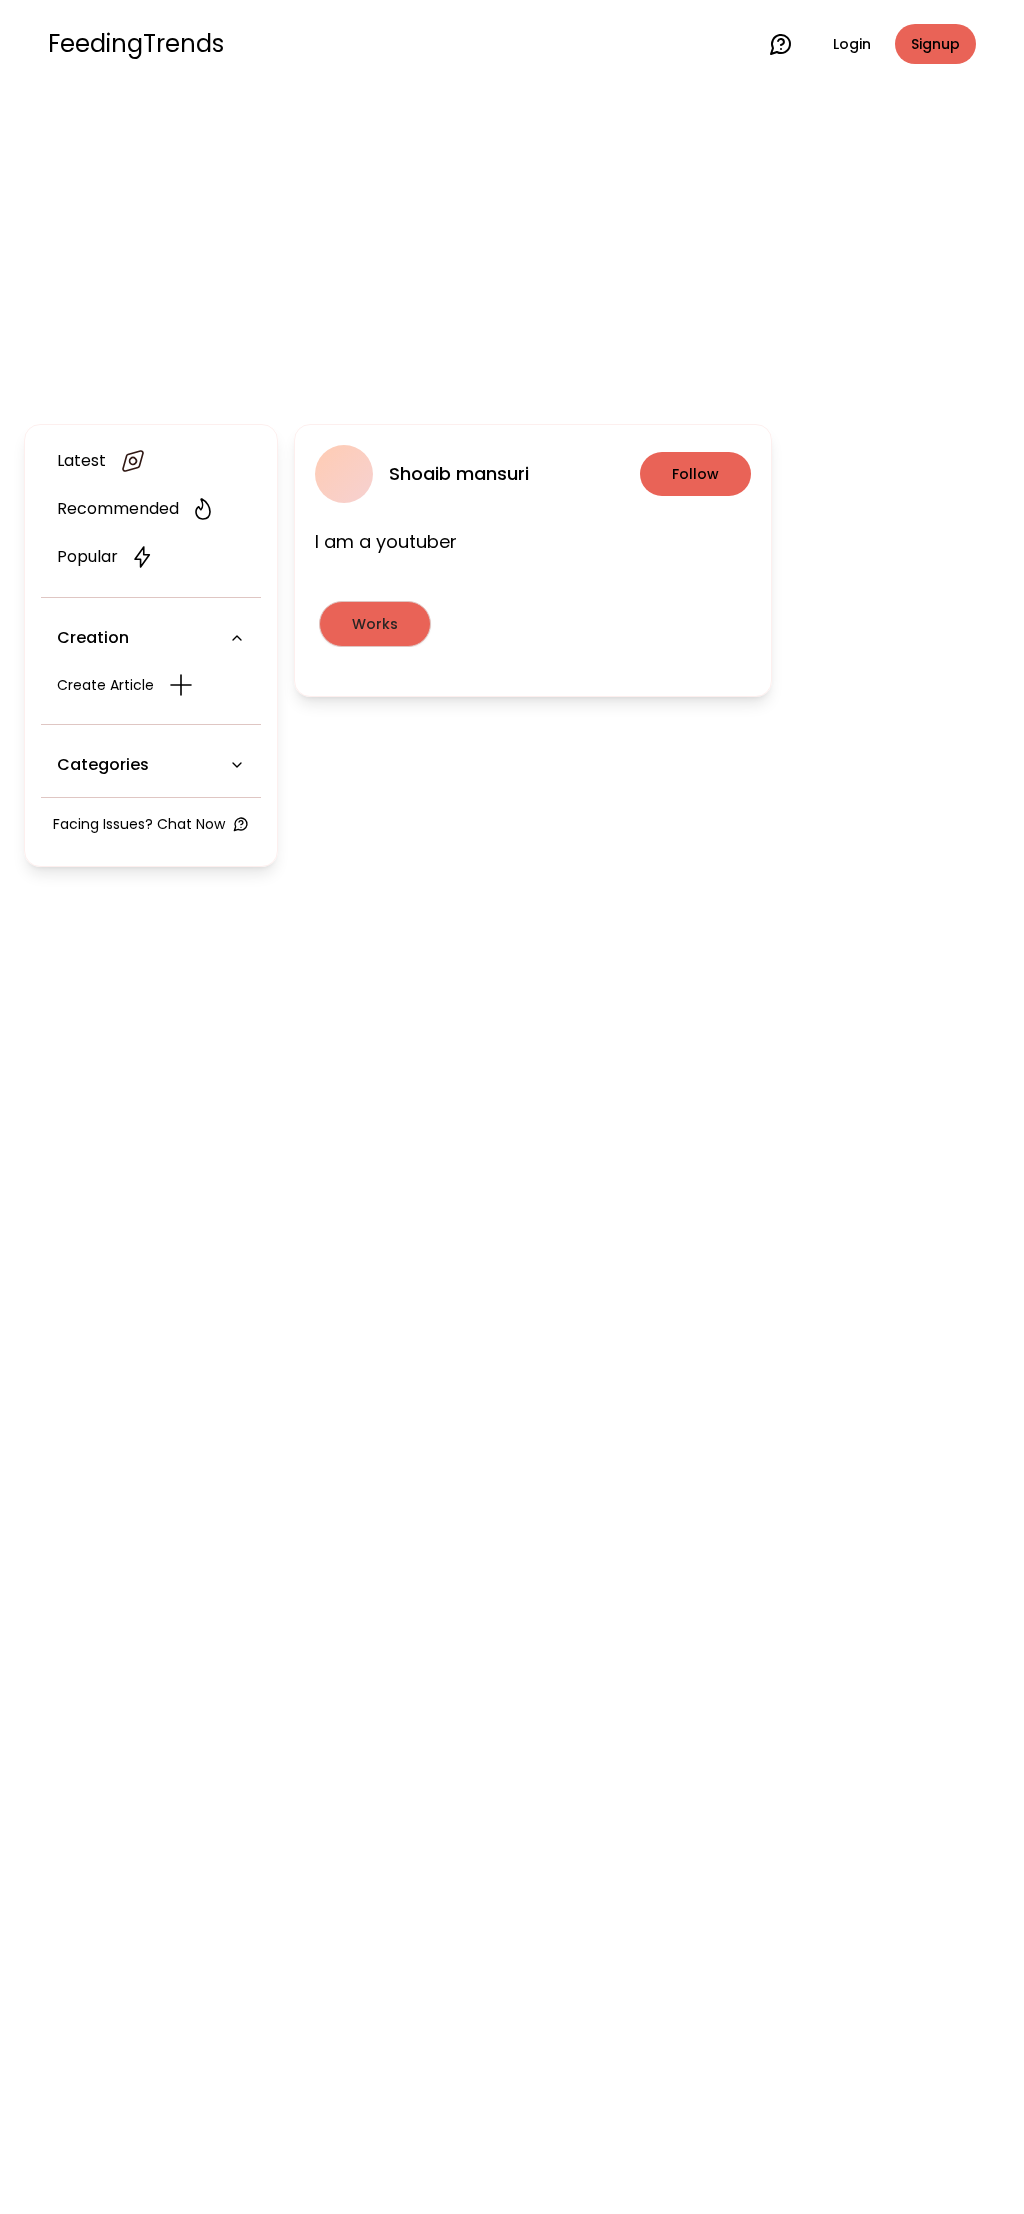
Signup (935, 44)
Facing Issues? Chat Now (139, 824)
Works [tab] (375, 624)
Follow (695, 474)
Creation (93, 637)
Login (852, 44)
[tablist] (533, 624)
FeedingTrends (136, 44)
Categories (103, 764)
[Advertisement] (512, 252)
